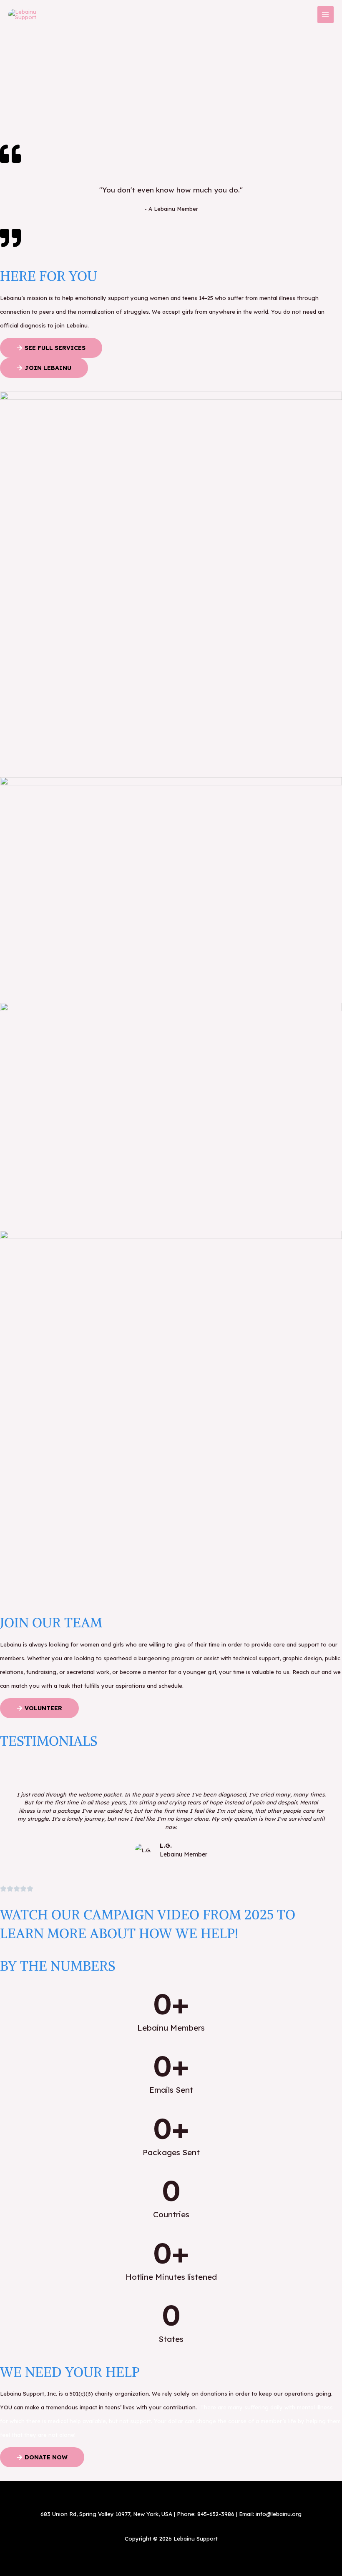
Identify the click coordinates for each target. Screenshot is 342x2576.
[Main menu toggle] (326, 15)
